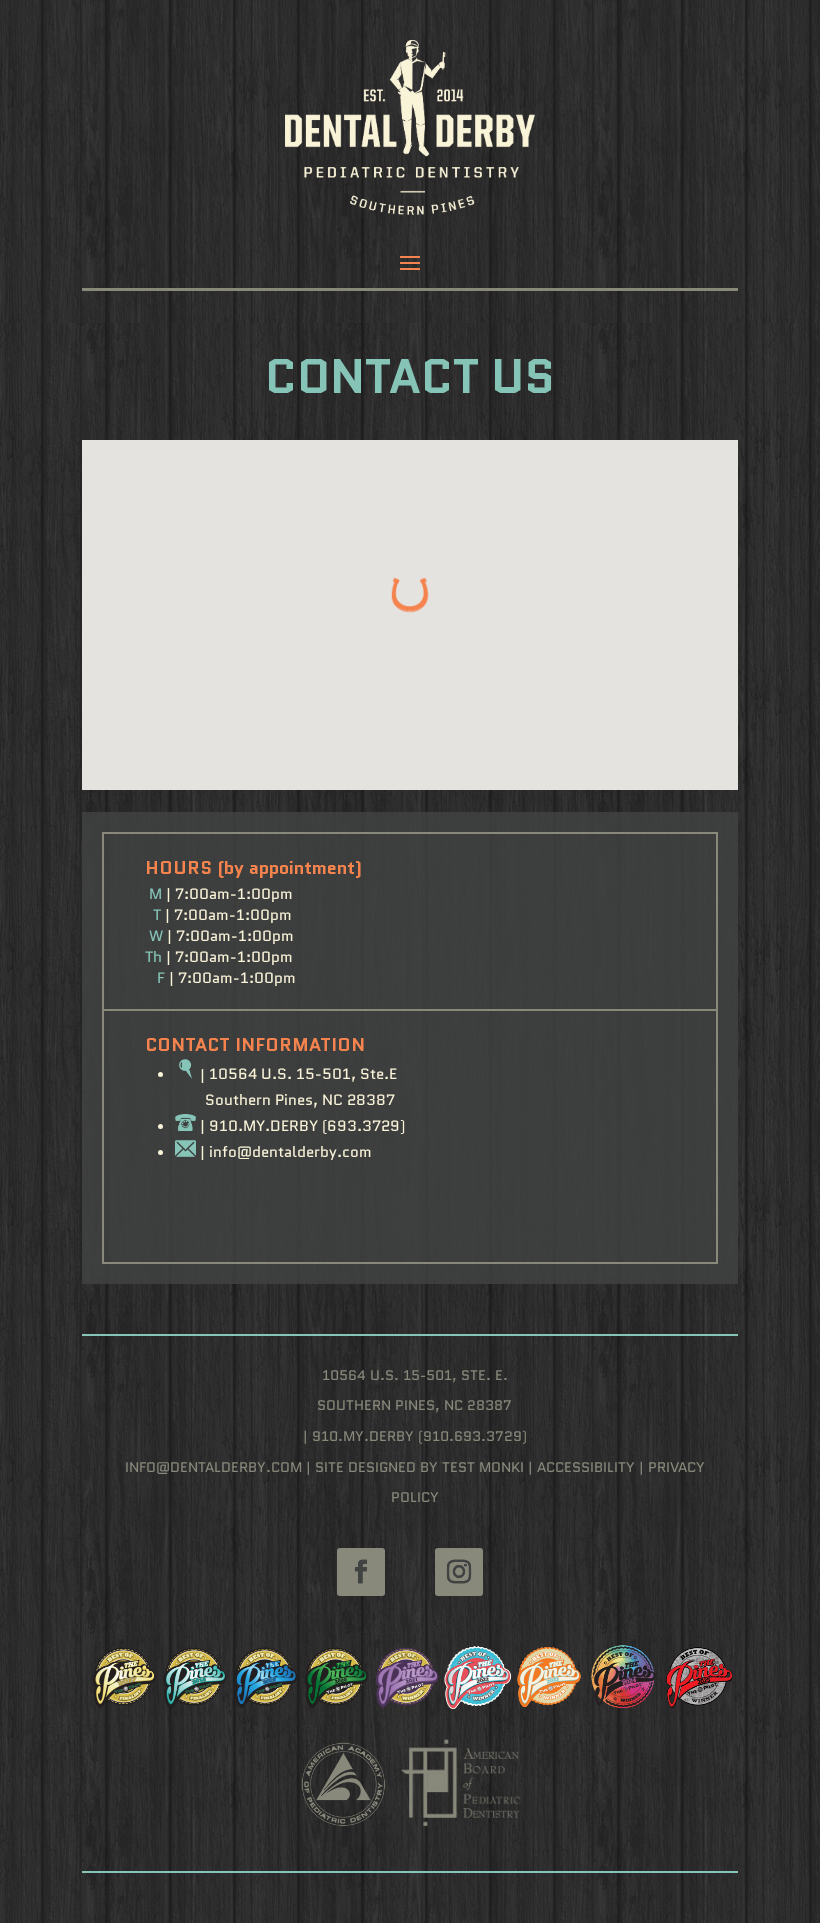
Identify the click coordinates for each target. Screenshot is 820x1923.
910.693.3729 (472, 1436)
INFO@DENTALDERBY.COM (213, 1467)
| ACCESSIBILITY (579, 1467)
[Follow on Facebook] (361, 1572)
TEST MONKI (483, 1467)
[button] (410, 595)
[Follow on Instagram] (459, 1572)
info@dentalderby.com (290, 1152)
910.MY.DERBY (263, 1126)
